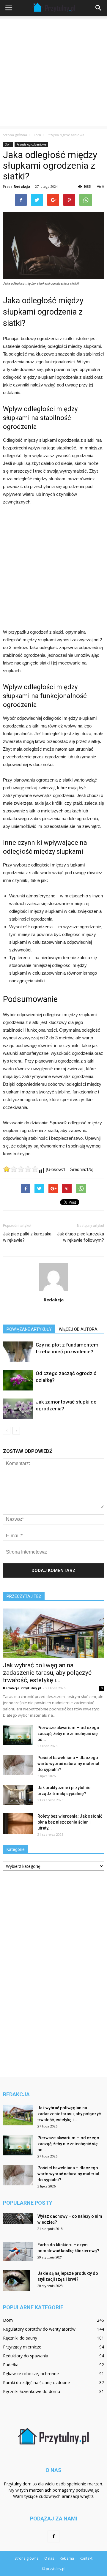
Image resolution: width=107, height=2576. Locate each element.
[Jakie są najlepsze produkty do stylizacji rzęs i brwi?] (16, 2281)
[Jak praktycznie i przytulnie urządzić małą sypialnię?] (18, 1795)
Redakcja (22, 186)
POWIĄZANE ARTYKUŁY (29, 1329)
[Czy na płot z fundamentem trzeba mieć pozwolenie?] (18, 1352)
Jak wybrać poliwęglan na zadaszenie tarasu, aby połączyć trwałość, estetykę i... (47, 1673)
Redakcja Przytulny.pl (22, 1688)
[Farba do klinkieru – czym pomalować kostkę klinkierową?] (18, 2251)
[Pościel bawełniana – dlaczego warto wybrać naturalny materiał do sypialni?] (18, 1765)
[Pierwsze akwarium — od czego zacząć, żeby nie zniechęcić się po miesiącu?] (18, 1735)
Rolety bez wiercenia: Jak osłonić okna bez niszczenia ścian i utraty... (70, 1822)
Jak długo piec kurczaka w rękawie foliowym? (81, 1237)
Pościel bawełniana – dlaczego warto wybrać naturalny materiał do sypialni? (68, 1764)
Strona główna (15, 135)
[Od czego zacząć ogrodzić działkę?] (18, 1380)
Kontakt (86, 2558)
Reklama (67, 2558)
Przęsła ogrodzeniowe (31, 144)
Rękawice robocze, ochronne (31, 2374)
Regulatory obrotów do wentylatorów (39, 2329)
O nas (49, 2558)
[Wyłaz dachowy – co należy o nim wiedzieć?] (18, 2219)
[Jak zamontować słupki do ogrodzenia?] (18, 1409)
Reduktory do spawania (26, 2356)
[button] (99, 8)
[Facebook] (53, 2536)
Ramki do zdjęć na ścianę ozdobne (36, 2382)
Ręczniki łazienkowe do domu (32, 2391)
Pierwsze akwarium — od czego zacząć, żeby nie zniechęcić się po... (68, 1734)
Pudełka (11, 2365)
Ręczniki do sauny (20, 2338)
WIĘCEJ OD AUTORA (78, 1329)
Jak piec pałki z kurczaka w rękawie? (27, 1237)
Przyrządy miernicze (22, 2347)
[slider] (21, 1169)
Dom (8, 144)
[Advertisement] (53, 72)
